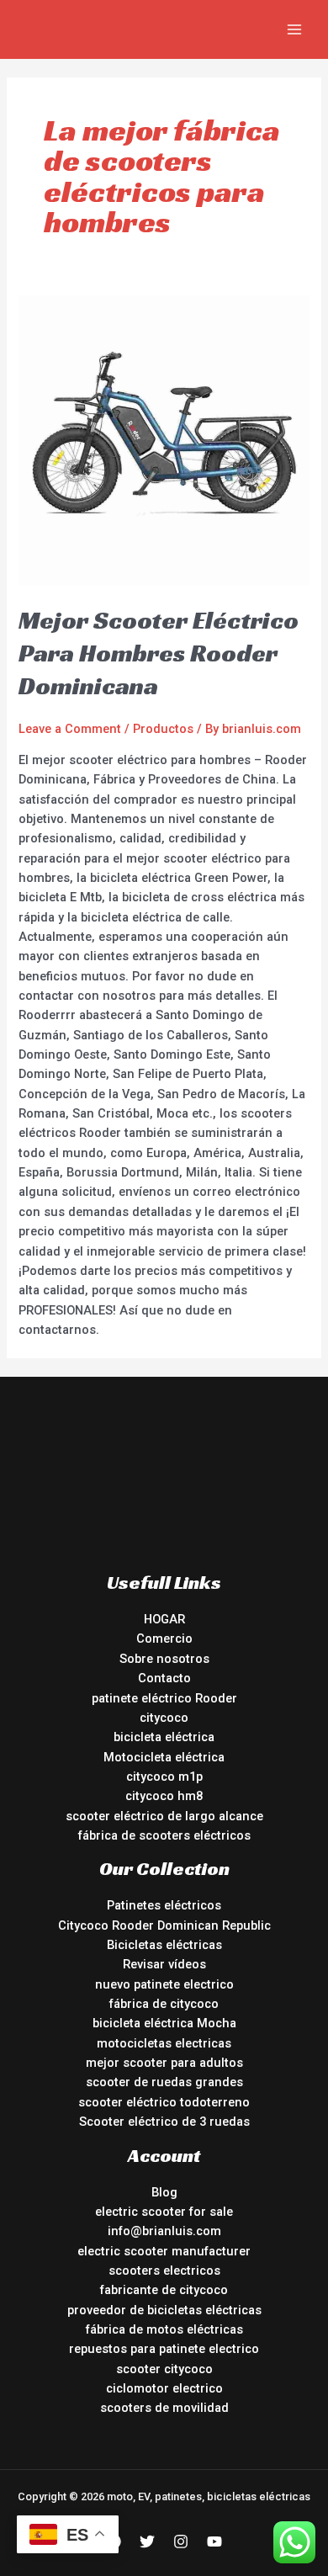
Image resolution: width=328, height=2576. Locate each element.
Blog (164, 2192)
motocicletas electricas (164, 2043)
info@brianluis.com (164, 2231)
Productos (163, 729)
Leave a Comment (70, 729)
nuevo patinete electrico (164, 1984)
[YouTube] (214, 2541)
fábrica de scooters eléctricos (164, 1835)
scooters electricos (164, 2271)
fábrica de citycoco (164, 2004)
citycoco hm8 (164, 1796)
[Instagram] (181, 2541)
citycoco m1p (164, 1777)
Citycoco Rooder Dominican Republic (164, 1925)
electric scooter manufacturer (164, 2251)
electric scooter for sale (164, 2212)
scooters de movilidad (164, 2408)
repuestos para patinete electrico (164, 2349)
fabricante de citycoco (164, 2290)
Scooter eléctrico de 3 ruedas (164, 2122)
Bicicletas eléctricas (164, 1945)
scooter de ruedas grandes (164, 2082)
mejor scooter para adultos (164, 2063)
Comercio (164, 1639)
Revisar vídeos (164, 1964)
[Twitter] (147, 2541)
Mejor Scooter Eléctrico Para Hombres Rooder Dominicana (159, 653)
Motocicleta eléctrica (164, 1757)
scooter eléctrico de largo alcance (164, 1816)
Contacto (164, 1678)
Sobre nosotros (164, 1659)
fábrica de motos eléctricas (164, 2329)
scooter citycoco (164, 2369)
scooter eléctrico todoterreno (164, 2102)
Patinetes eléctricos (164, 1905)
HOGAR (164, 1619)
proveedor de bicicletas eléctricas (164, 2310)
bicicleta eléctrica (164, 1737)
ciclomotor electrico (164, 2388)
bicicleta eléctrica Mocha (164, 2023)
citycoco (164, 1718)
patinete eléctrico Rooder (164, 1698)
